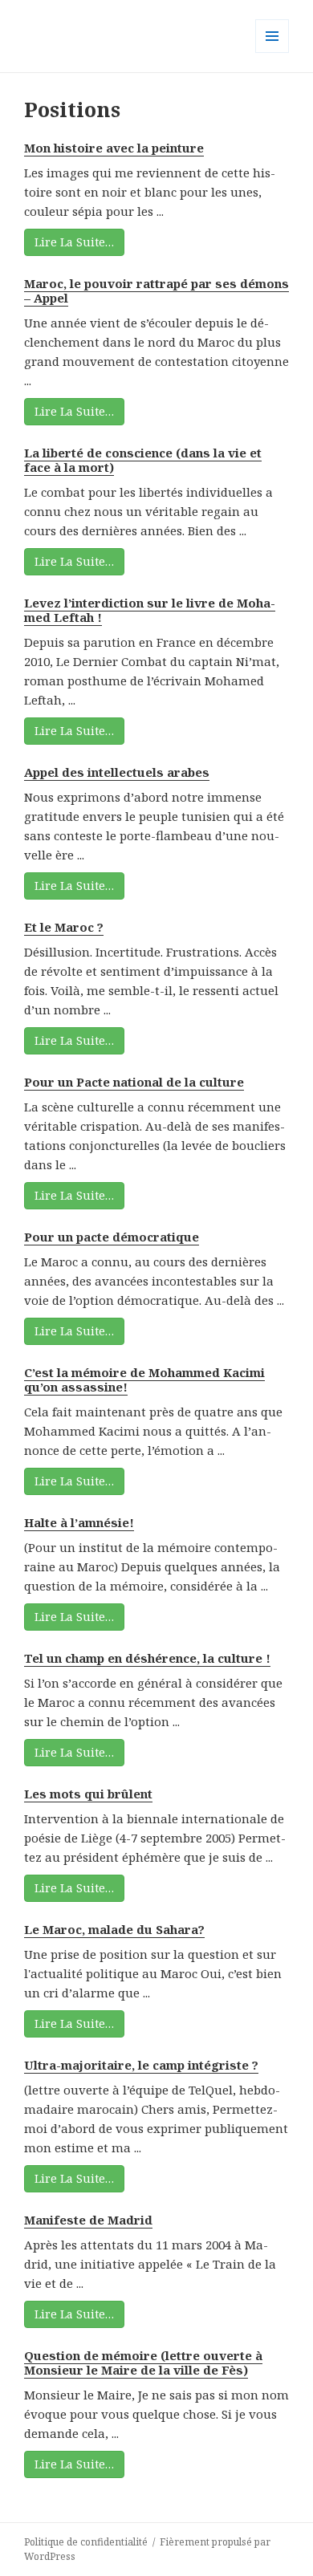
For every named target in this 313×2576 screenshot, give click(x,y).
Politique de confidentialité (86, 2542)
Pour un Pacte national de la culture (134, 1082)
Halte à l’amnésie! (79, 1522)
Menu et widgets (272, 53)
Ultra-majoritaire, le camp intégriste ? (141, 2065)
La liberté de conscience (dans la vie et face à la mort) (143, 460)
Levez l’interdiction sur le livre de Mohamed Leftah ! (150, 610)
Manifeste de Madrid (88, 2220)
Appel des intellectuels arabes (117, 772)
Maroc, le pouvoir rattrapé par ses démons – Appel (156, 291)
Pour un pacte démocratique (112, 1237)
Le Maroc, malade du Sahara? (114, 1929)
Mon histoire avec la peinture (114, 148)
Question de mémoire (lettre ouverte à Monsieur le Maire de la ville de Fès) (143, 2363)
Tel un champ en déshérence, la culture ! (147, 1658)
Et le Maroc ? (64, 927)
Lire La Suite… (74, 242)
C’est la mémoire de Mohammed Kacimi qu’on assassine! (144, 1379)
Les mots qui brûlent (88, 1794)
